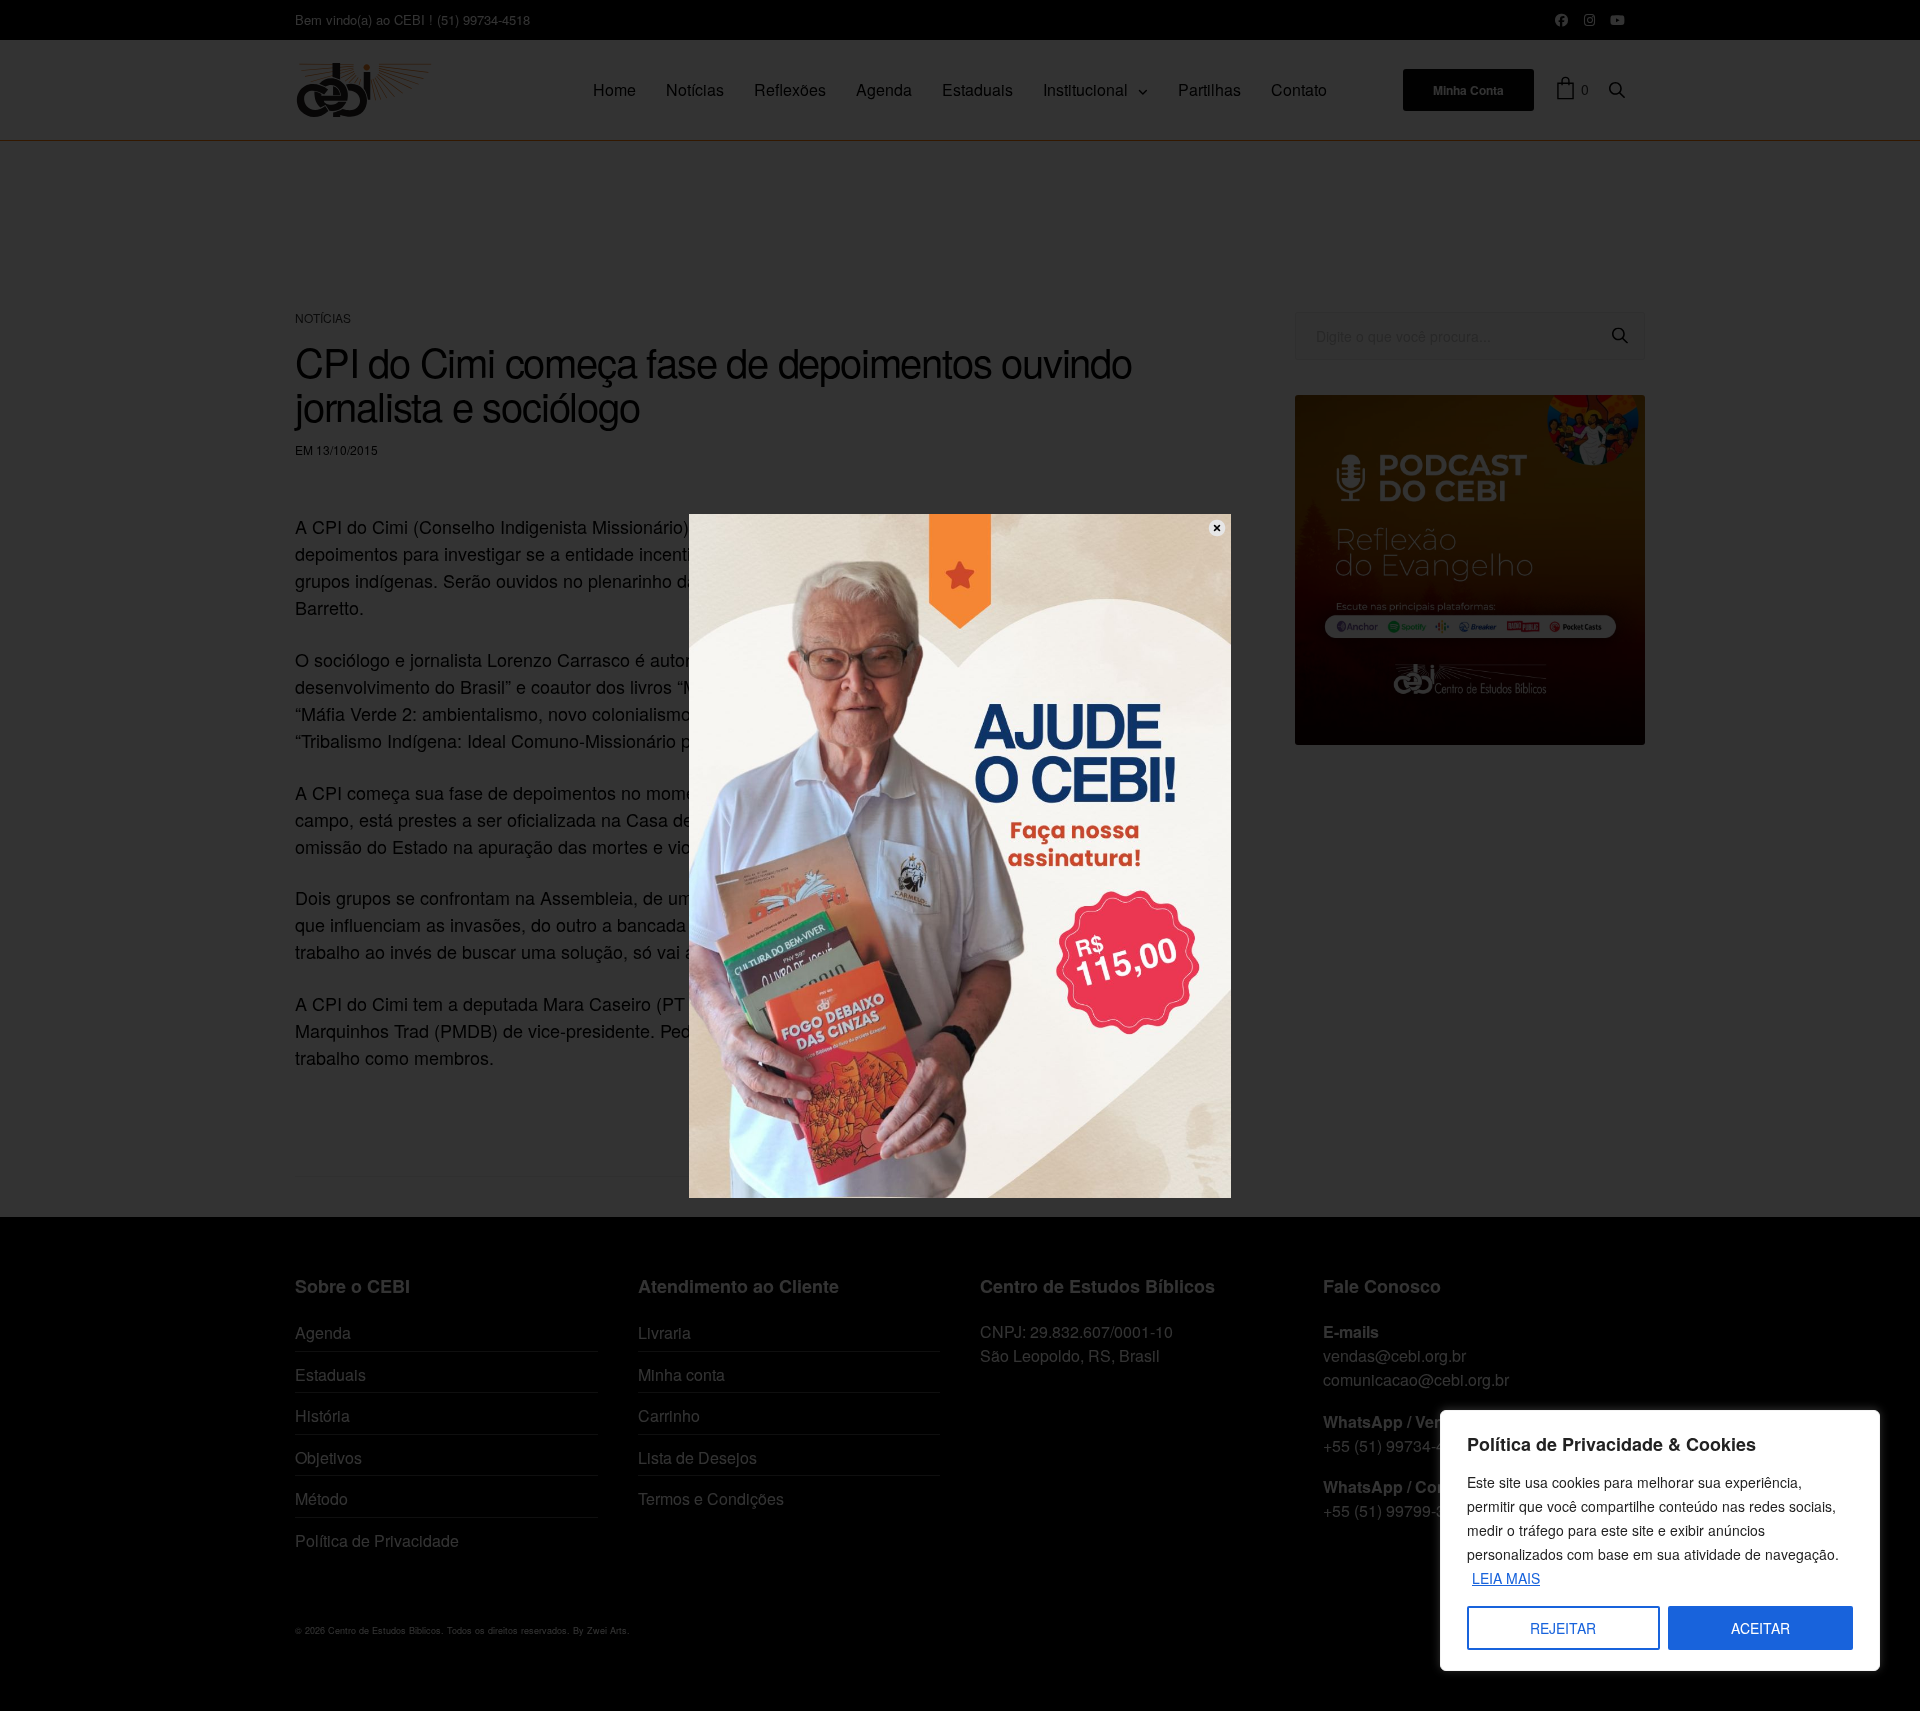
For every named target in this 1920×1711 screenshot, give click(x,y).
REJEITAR (1563, 1628)
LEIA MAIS (1506, 1578)
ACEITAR (1760, 1628)
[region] (1660, 1540)
